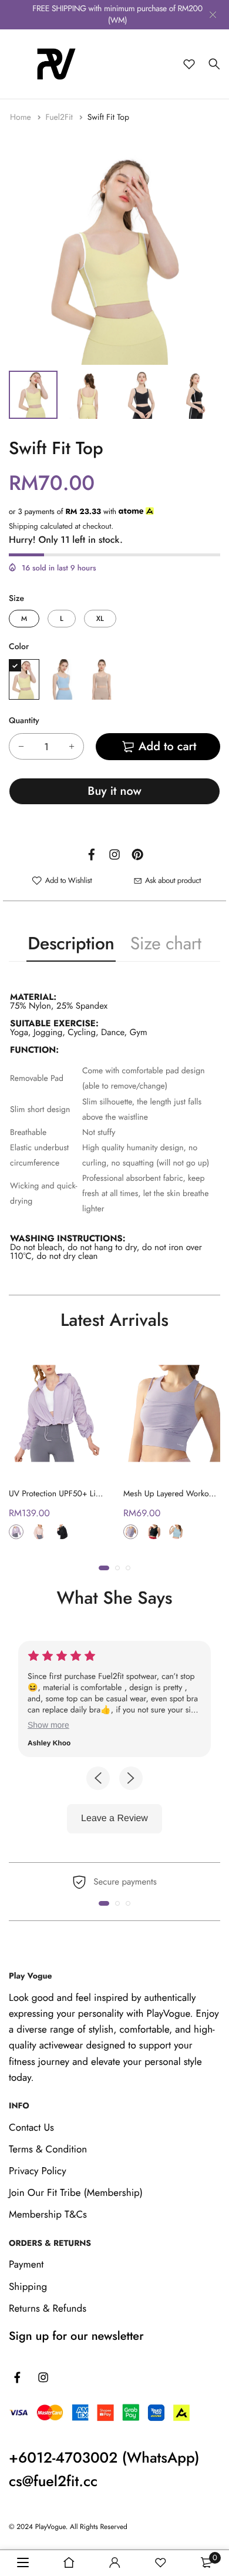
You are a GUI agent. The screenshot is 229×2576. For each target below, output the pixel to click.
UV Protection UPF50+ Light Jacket (69, 1494)
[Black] (62, 1532)
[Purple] (16, 1532)
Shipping (23, 526)
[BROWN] (102, 679)
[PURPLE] (131, 1532)
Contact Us (31, 2128)
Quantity (24, 721)
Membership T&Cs (48, 2215)
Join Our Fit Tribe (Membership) (76, 2194)
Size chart (166, 944)
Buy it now (114, 791)
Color (19, 647)
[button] (104, 1568)
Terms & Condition (48, 2150)
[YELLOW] (24, 679)
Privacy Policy (38, 2172)
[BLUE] (63, 679)
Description (71, 944)
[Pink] (39, 1532)
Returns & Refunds (48, 2309)
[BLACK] (154, 1532)
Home (22, 117)
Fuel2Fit (60, 117)
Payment (26, 2265)
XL (100, 619)
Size (16, 599)
